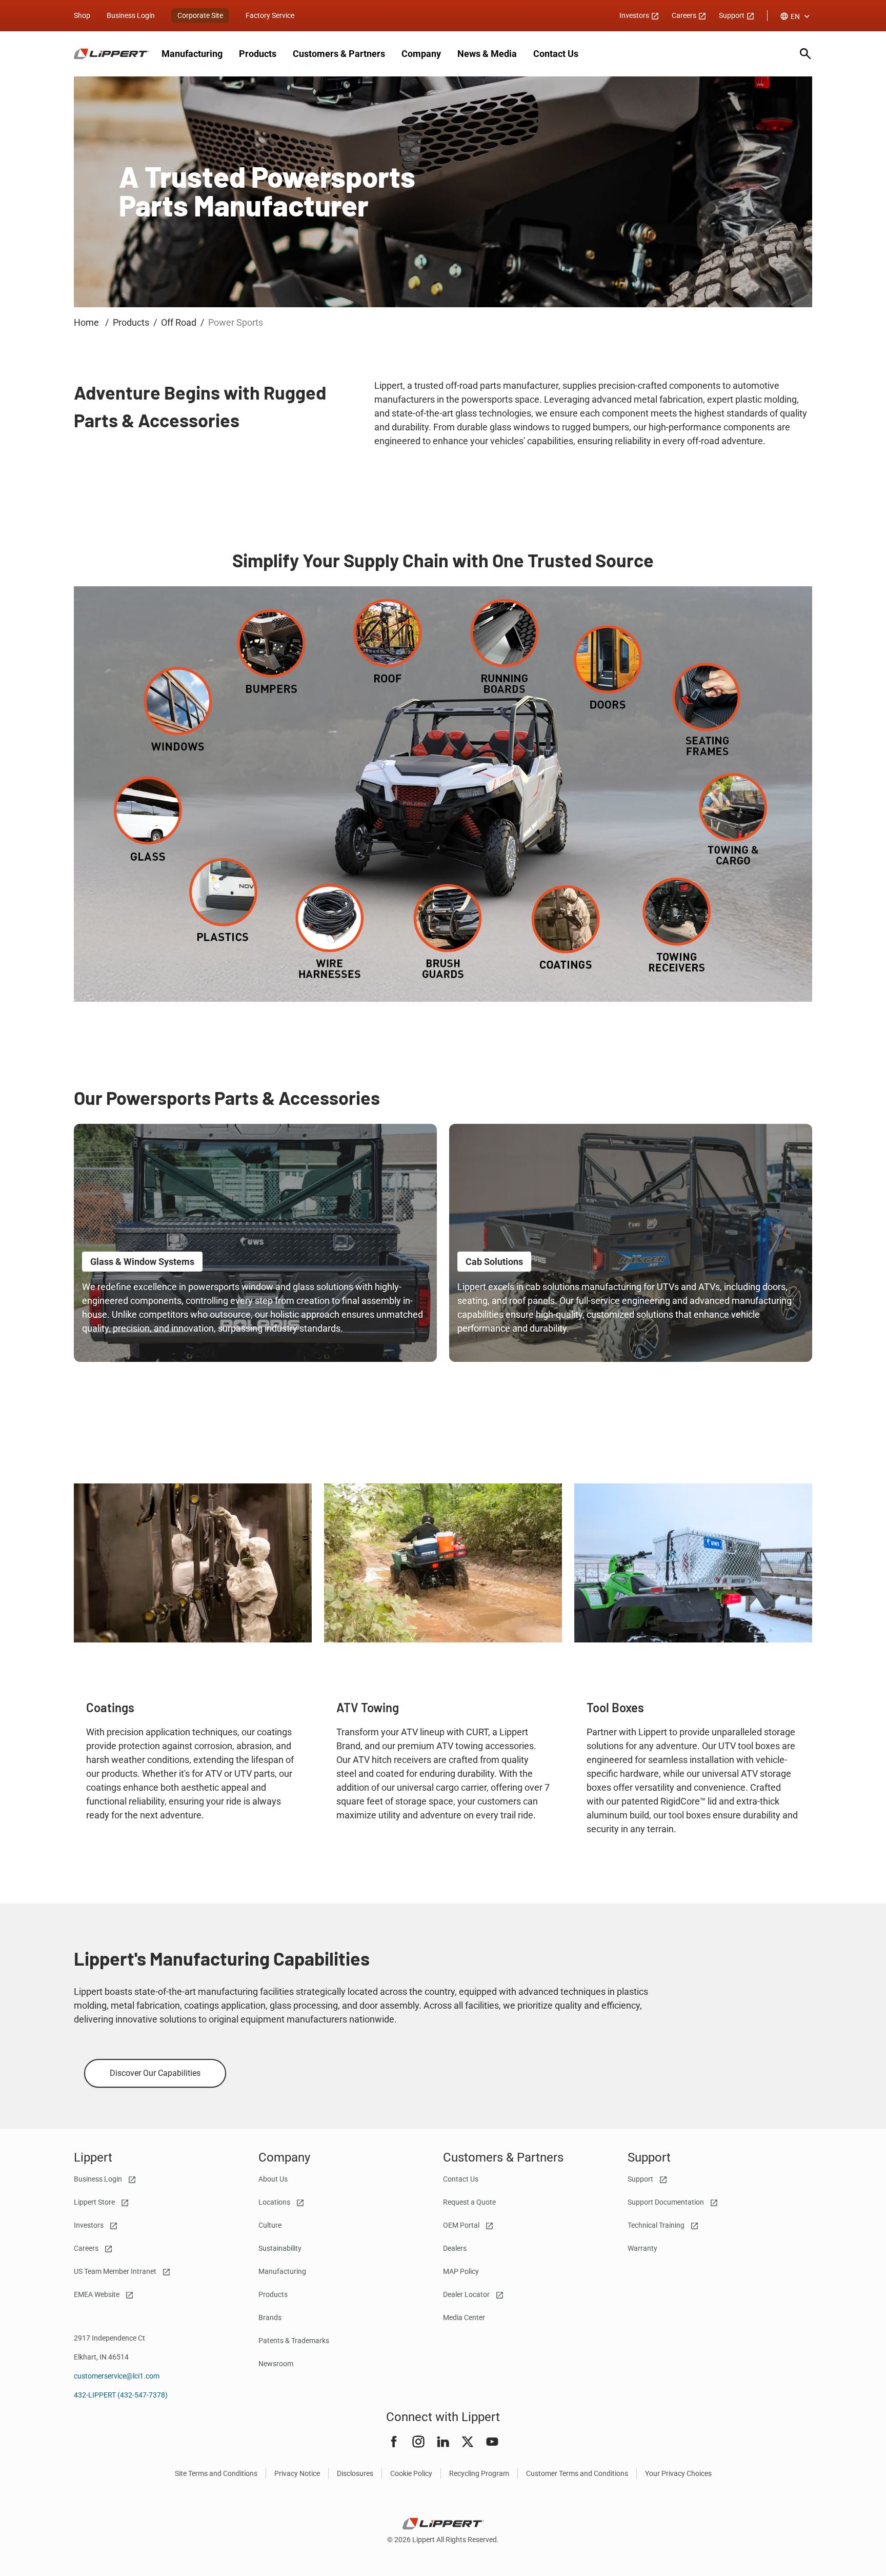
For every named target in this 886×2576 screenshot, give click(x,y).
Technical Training (657, 2225)
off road (179, 322)
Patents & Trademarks (294, 2341)
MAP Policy (461, 2271)
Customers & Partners (339, 54)
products (131, 322)
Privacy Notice (297, 2473)
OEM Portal (462, 2225)
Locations (275, 2202)
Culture (270, 2225)
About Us (273, 2179)
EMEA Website (97, 2294)
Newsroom (276, 2364)
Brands (270, 2317)
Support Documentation (667, 2202)
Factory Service (270, 15)
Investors (635, 15)
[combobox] (796, 16)
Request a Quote (469, 2202)
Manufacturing (192, 54)
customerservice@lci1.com (117, 2376)
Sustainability (280, 2248)
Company (421, 54)
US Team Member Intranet (116, 2271)
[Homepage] (112, 54)
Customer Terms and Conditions (577, 2473)
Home (87, 322)
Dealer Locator (467, 2294)
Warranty (642, 2248)
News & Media (487, 54)
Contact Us (556, 54)
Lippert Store (95, 2202)
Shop (82, 15)
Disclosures (355, 2473)
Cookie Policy (411, 2473)
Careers (685, 15)
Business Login (131, 15)
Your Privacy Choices (678, 2473)
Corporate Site (200, 15)
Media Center (464, 2317)
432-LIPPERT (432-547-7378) (121, 2395)
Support (732, 15)
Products (258, 54)
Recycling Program (479, 2473)
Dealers (455, 2248)
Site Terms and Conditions (216, 2473)
